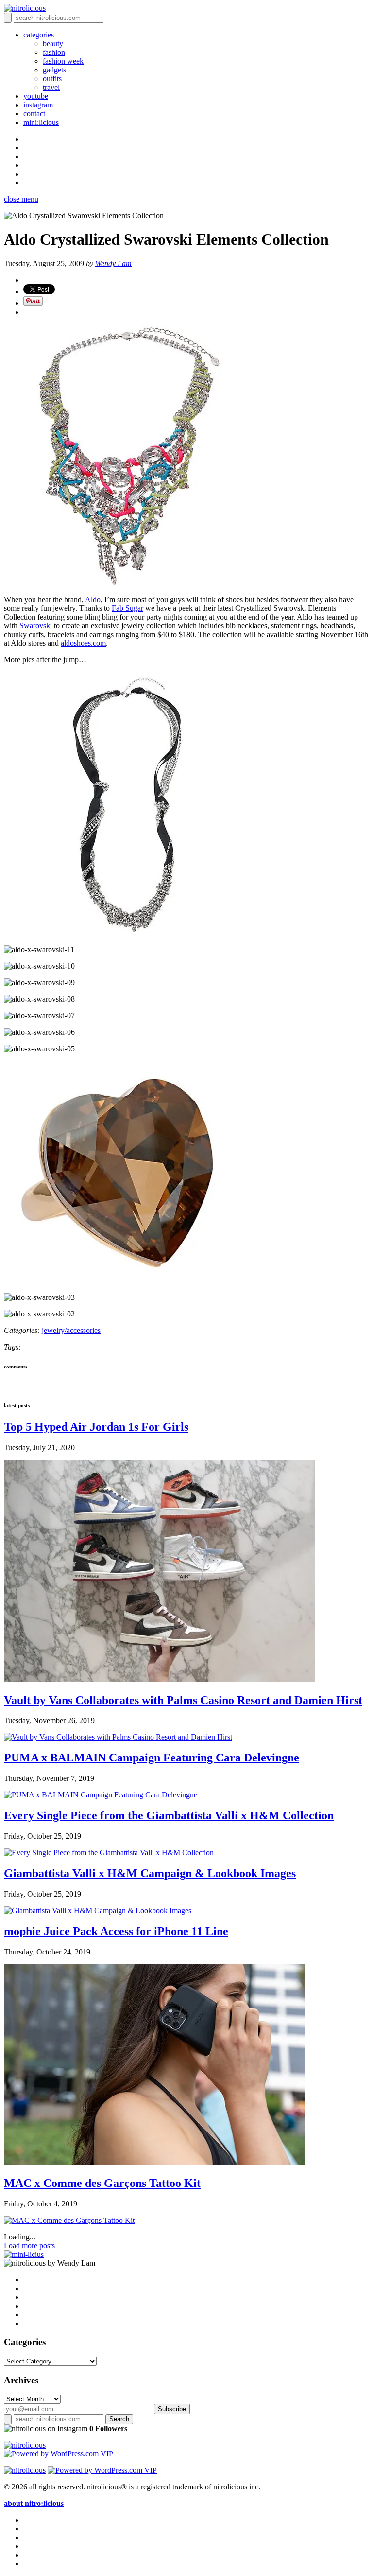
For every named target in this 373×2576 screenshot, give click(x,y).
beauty (53, 44)
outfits (52, 79)
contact (34, 114)
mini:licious (41, 122)
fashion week (63, 61)
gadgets (54, 70)
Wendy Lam (113, 263)
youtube (36, 96)
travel (51, 87)
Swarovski (36, 626)
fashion (54, 52)
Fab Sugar (127, 608)
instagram (38, 105)
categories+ (41, 35)
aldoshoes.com (83, 643)
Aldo (93, 599)
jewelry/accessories (71, 1330)
